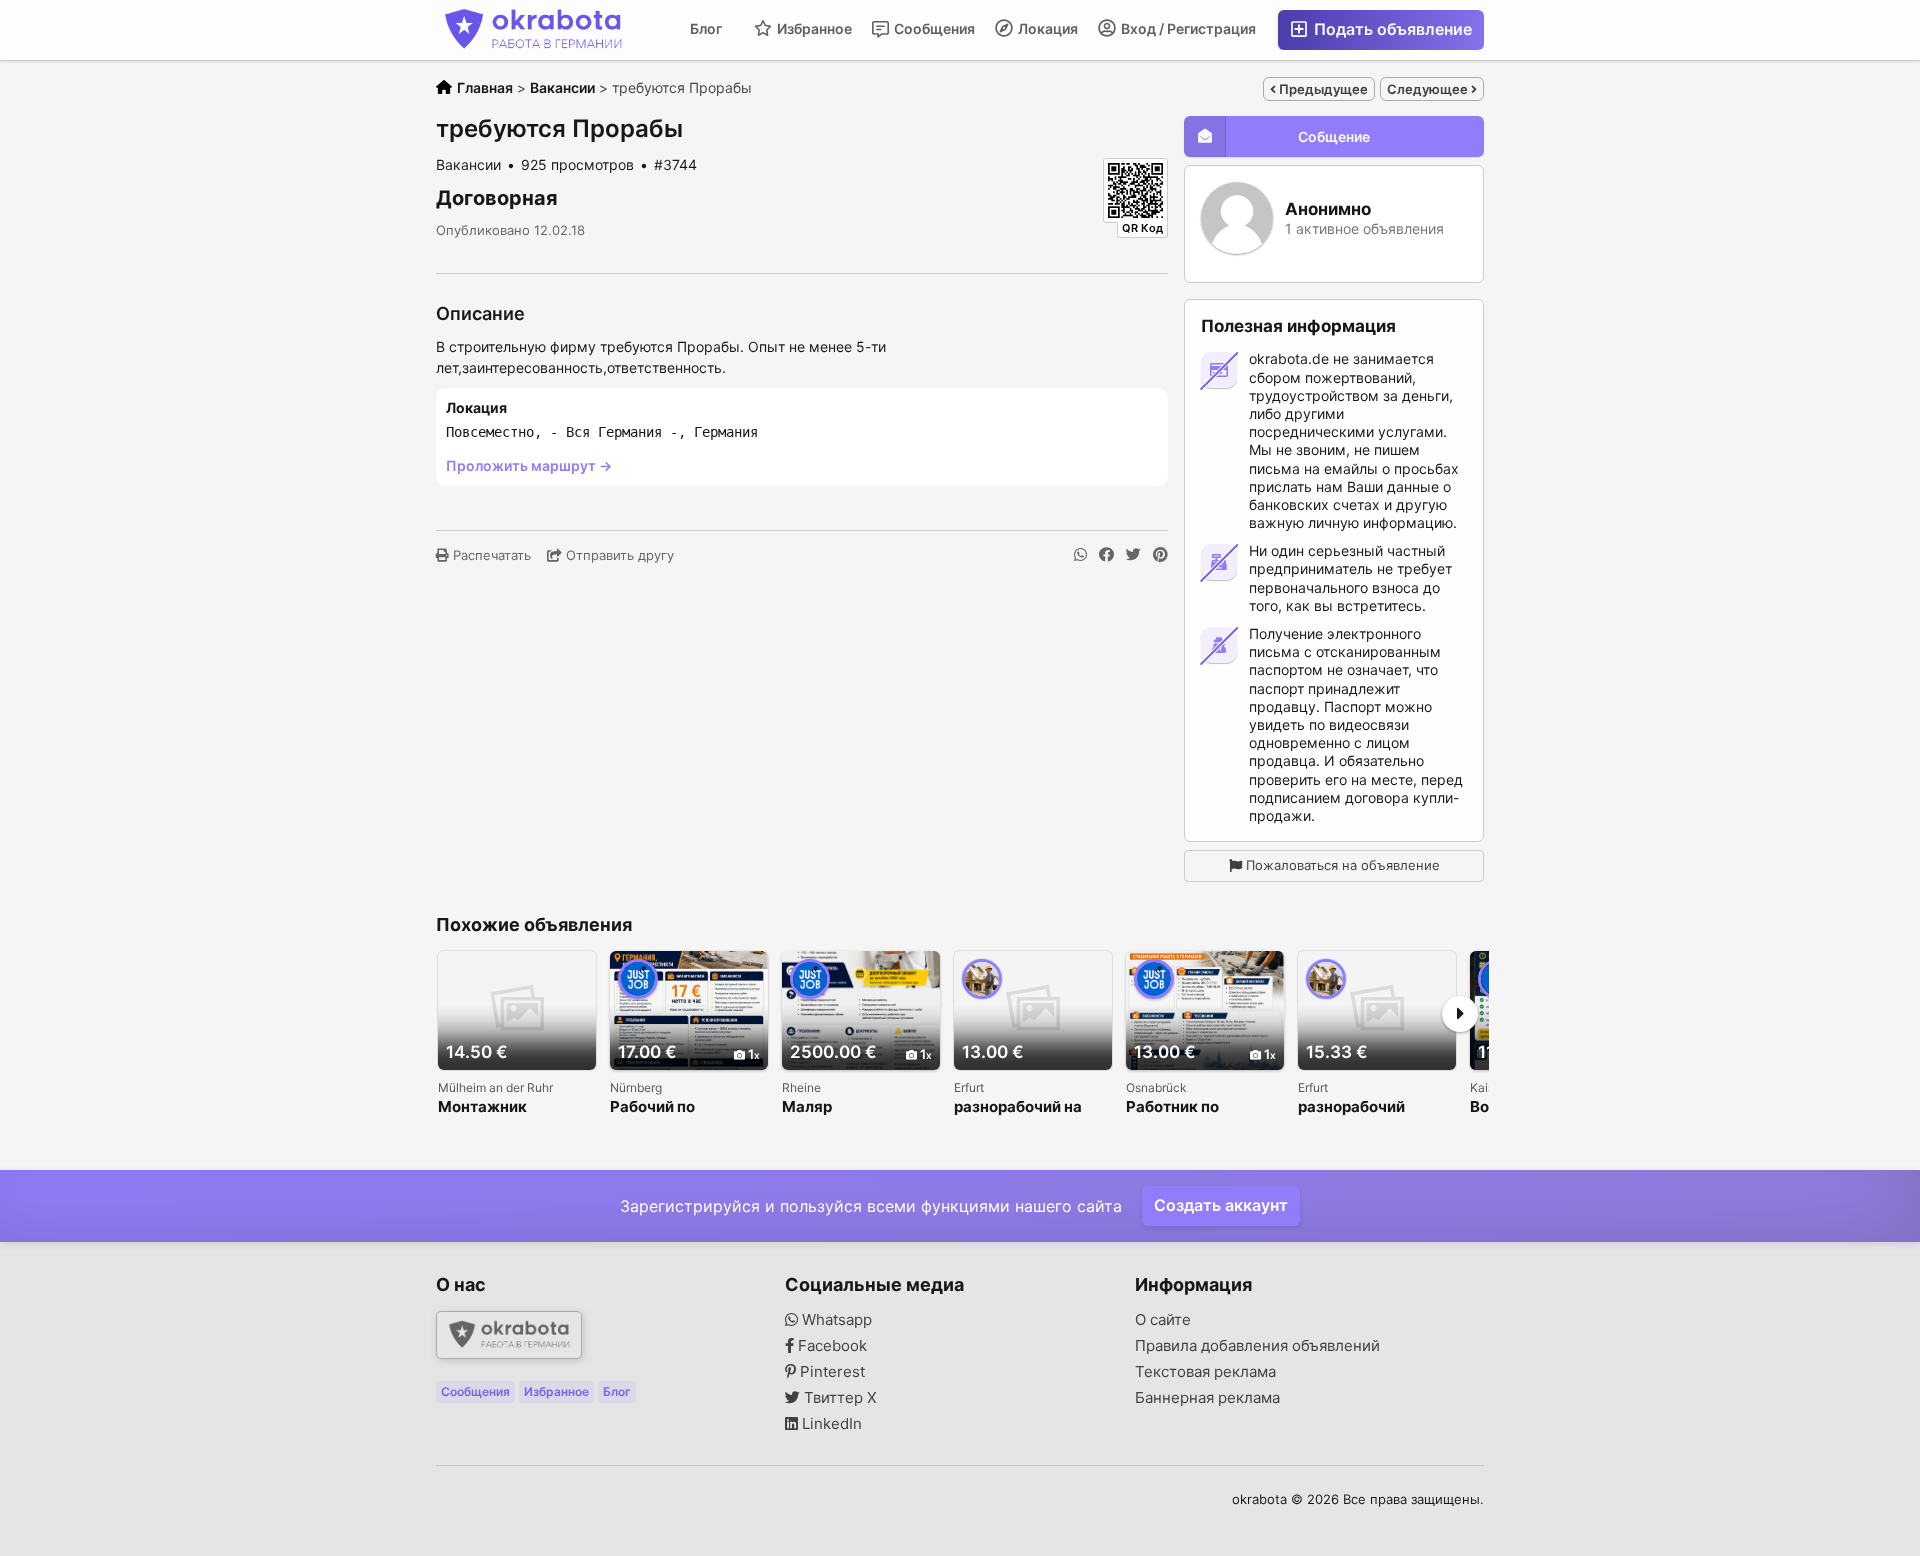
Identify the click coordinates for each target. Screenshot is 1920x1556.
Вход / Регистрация (1187, 28)
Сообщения (933, 28)
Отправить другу (618, 555)
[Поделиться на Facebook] (1106, 555)
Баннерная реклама (1207, 1398)
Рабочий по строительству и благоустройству (675, 1107)
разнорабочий (1351, 1107)
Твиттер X (838, 1398)
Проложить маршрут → (529, 465)
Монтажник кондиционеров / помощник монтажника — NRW (515, 1107)
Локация (1046, 28)
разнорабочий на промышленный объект (1018, 1107)
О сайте (1163, 1320)
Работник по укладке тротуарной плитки (1203, 1107)
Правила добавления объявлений (1257, 1346)
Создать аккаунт (1221, 1205)
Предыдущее (1322, 89)
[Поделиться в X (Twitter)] (1133, 555)
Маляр (807, 1107)
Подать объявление (1391, 29)
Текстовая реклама (1205, 1372)
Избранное (813, 28)
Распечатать (490, 555)
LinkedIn (830, 1424)
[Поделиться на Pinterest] (1160, 555)
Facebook (830, 1346)
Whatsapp (835, 1320)
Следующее (1429, 89)
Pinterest (830, 1372)
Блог (706, 28)
